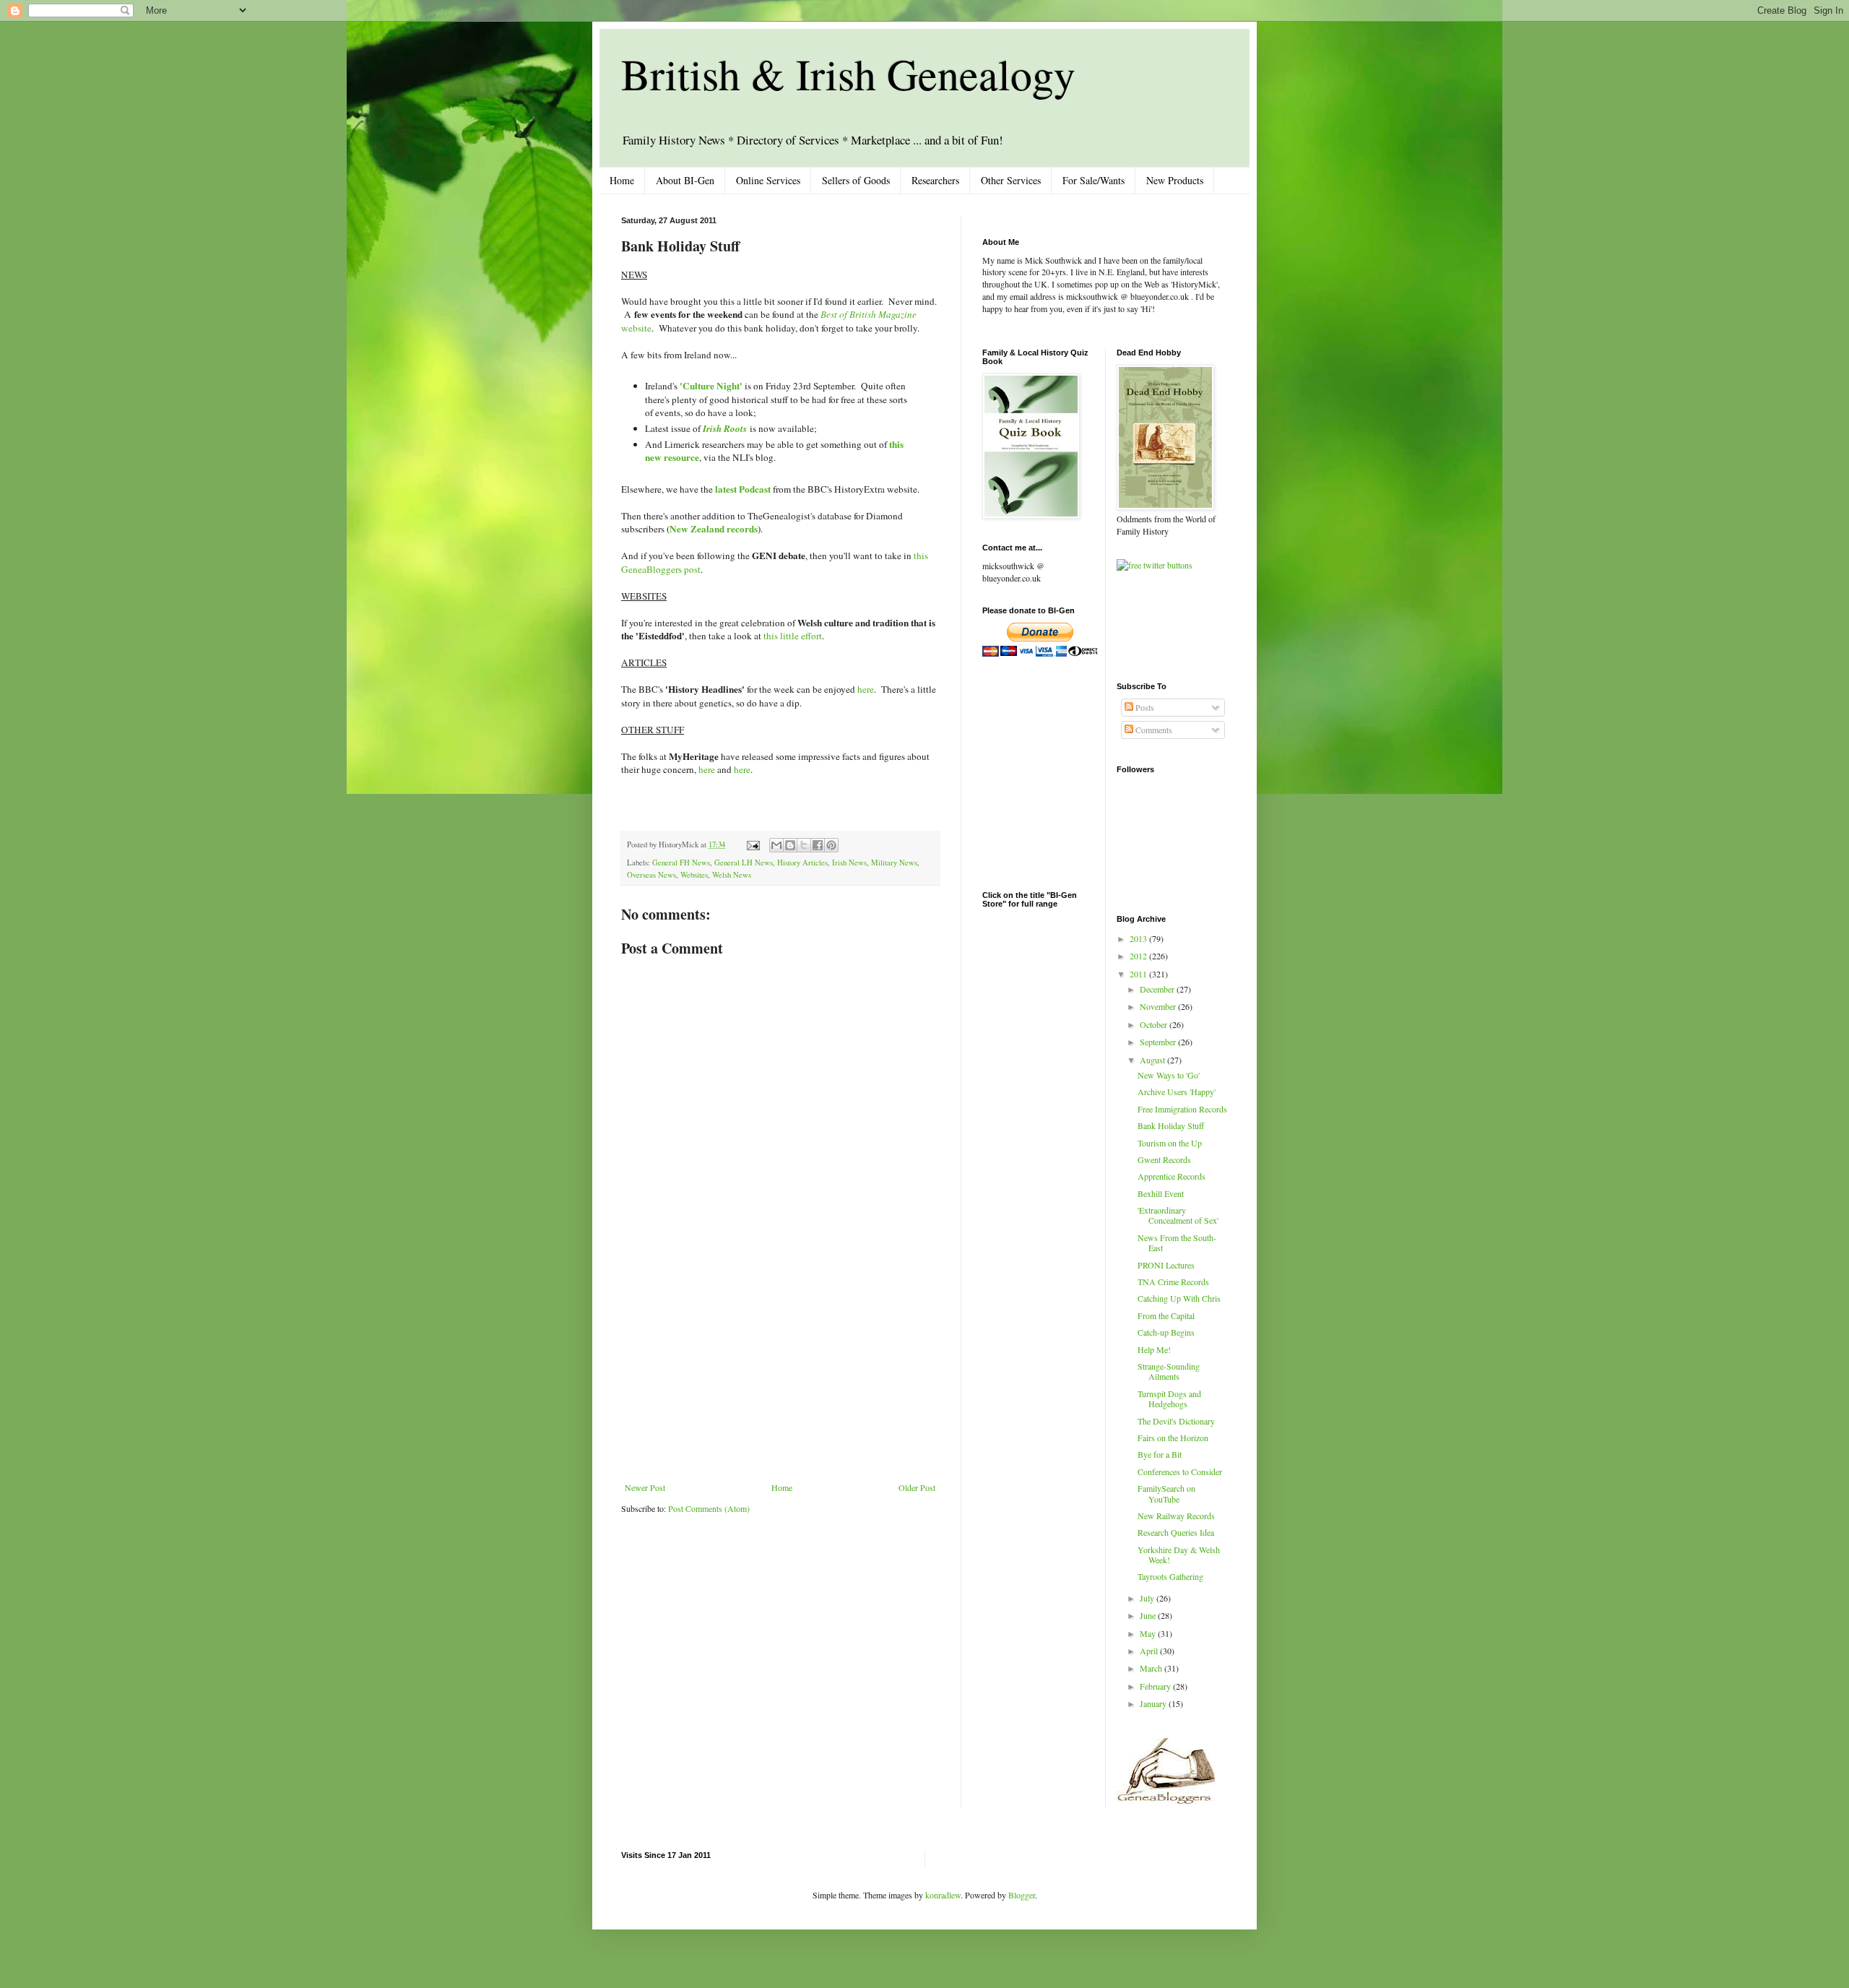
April (1150, 1651)
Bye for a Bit (1160, 1454)
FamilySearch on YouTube (1166, 1493)
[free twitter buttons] (1155, 565)
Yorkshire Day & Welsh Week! (1179, 1555)
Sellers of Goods (856, 180)
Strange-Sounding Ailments (1169, 1371)
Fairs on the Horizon (1173, 1438)
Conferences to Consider (1180, 1471)
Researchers (935, 180)
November (1159, 1006)
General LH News (744, 863)
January (1154, 1703)
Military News (894, 863)
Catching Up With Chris (1179, 1298)
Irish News (849, 863)
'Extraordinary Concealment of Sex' (1178, 1215)
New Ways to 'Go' (1169, 1075)
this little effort (793, 636)
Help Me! (1154, 1349)
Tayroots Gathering (1170, 1576)
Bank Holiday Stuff (1171, 1125)
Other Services (1011, 180)
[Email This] (776, 845)
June (1149, 1615)
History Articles (802, 863)
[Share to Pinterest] (831, 845)
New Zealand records (714, 529)
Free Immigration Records (1182, 1109)
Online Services (768, 180)
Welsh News (732, 875)
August (1153, 1060)
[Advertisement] (780, 1374)
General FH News (681, 863)
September (1159, 1042)
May (1149, 1633)
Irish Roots (725, 428)
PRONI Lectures (1166, 1265)
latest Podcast (743, 489)
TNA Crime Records (1173, 1282)
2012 (1139, 956)
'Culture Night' (711, 386)
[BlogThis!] (790, 845)
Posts (1144, 707)
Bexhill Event (1161, 1193)
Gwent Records (1164, 1159)
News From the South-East (1177, 1242)
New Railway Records (1176, 1516)
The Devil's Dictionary (1176, 1421)
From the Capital (1166, 1315)
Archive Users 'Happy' (1177, 1092)
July (1148, 1598)
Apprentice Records (1172, 1176)
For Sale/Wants (1094, 180)
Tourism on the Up (1170, 1143)
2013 (1139, 938)
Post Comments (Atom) (709, 1508)
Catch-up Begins (1166, 1332)
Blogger (1022, 1895)
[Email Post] (753, 844)
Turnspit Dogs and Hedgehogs (1169, 1399)
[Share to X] (804, 845)
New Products (1175, 180)
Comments (1153, 730)
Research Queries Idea (1176, 1532)
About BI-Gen (685, 180)
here (866, 689)
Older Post (917, 1487)
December (1158, 989)
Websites (694, 875)
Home (622, 180)
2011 (1139, 974)
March (1152, 1668)
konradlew (943, 1895)
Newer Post (645, 1487)
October (1155, 1024)
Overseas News (651, 875)
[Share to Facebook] (818, 845)
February (1156, 1686)
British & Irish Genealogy (848, 74)
